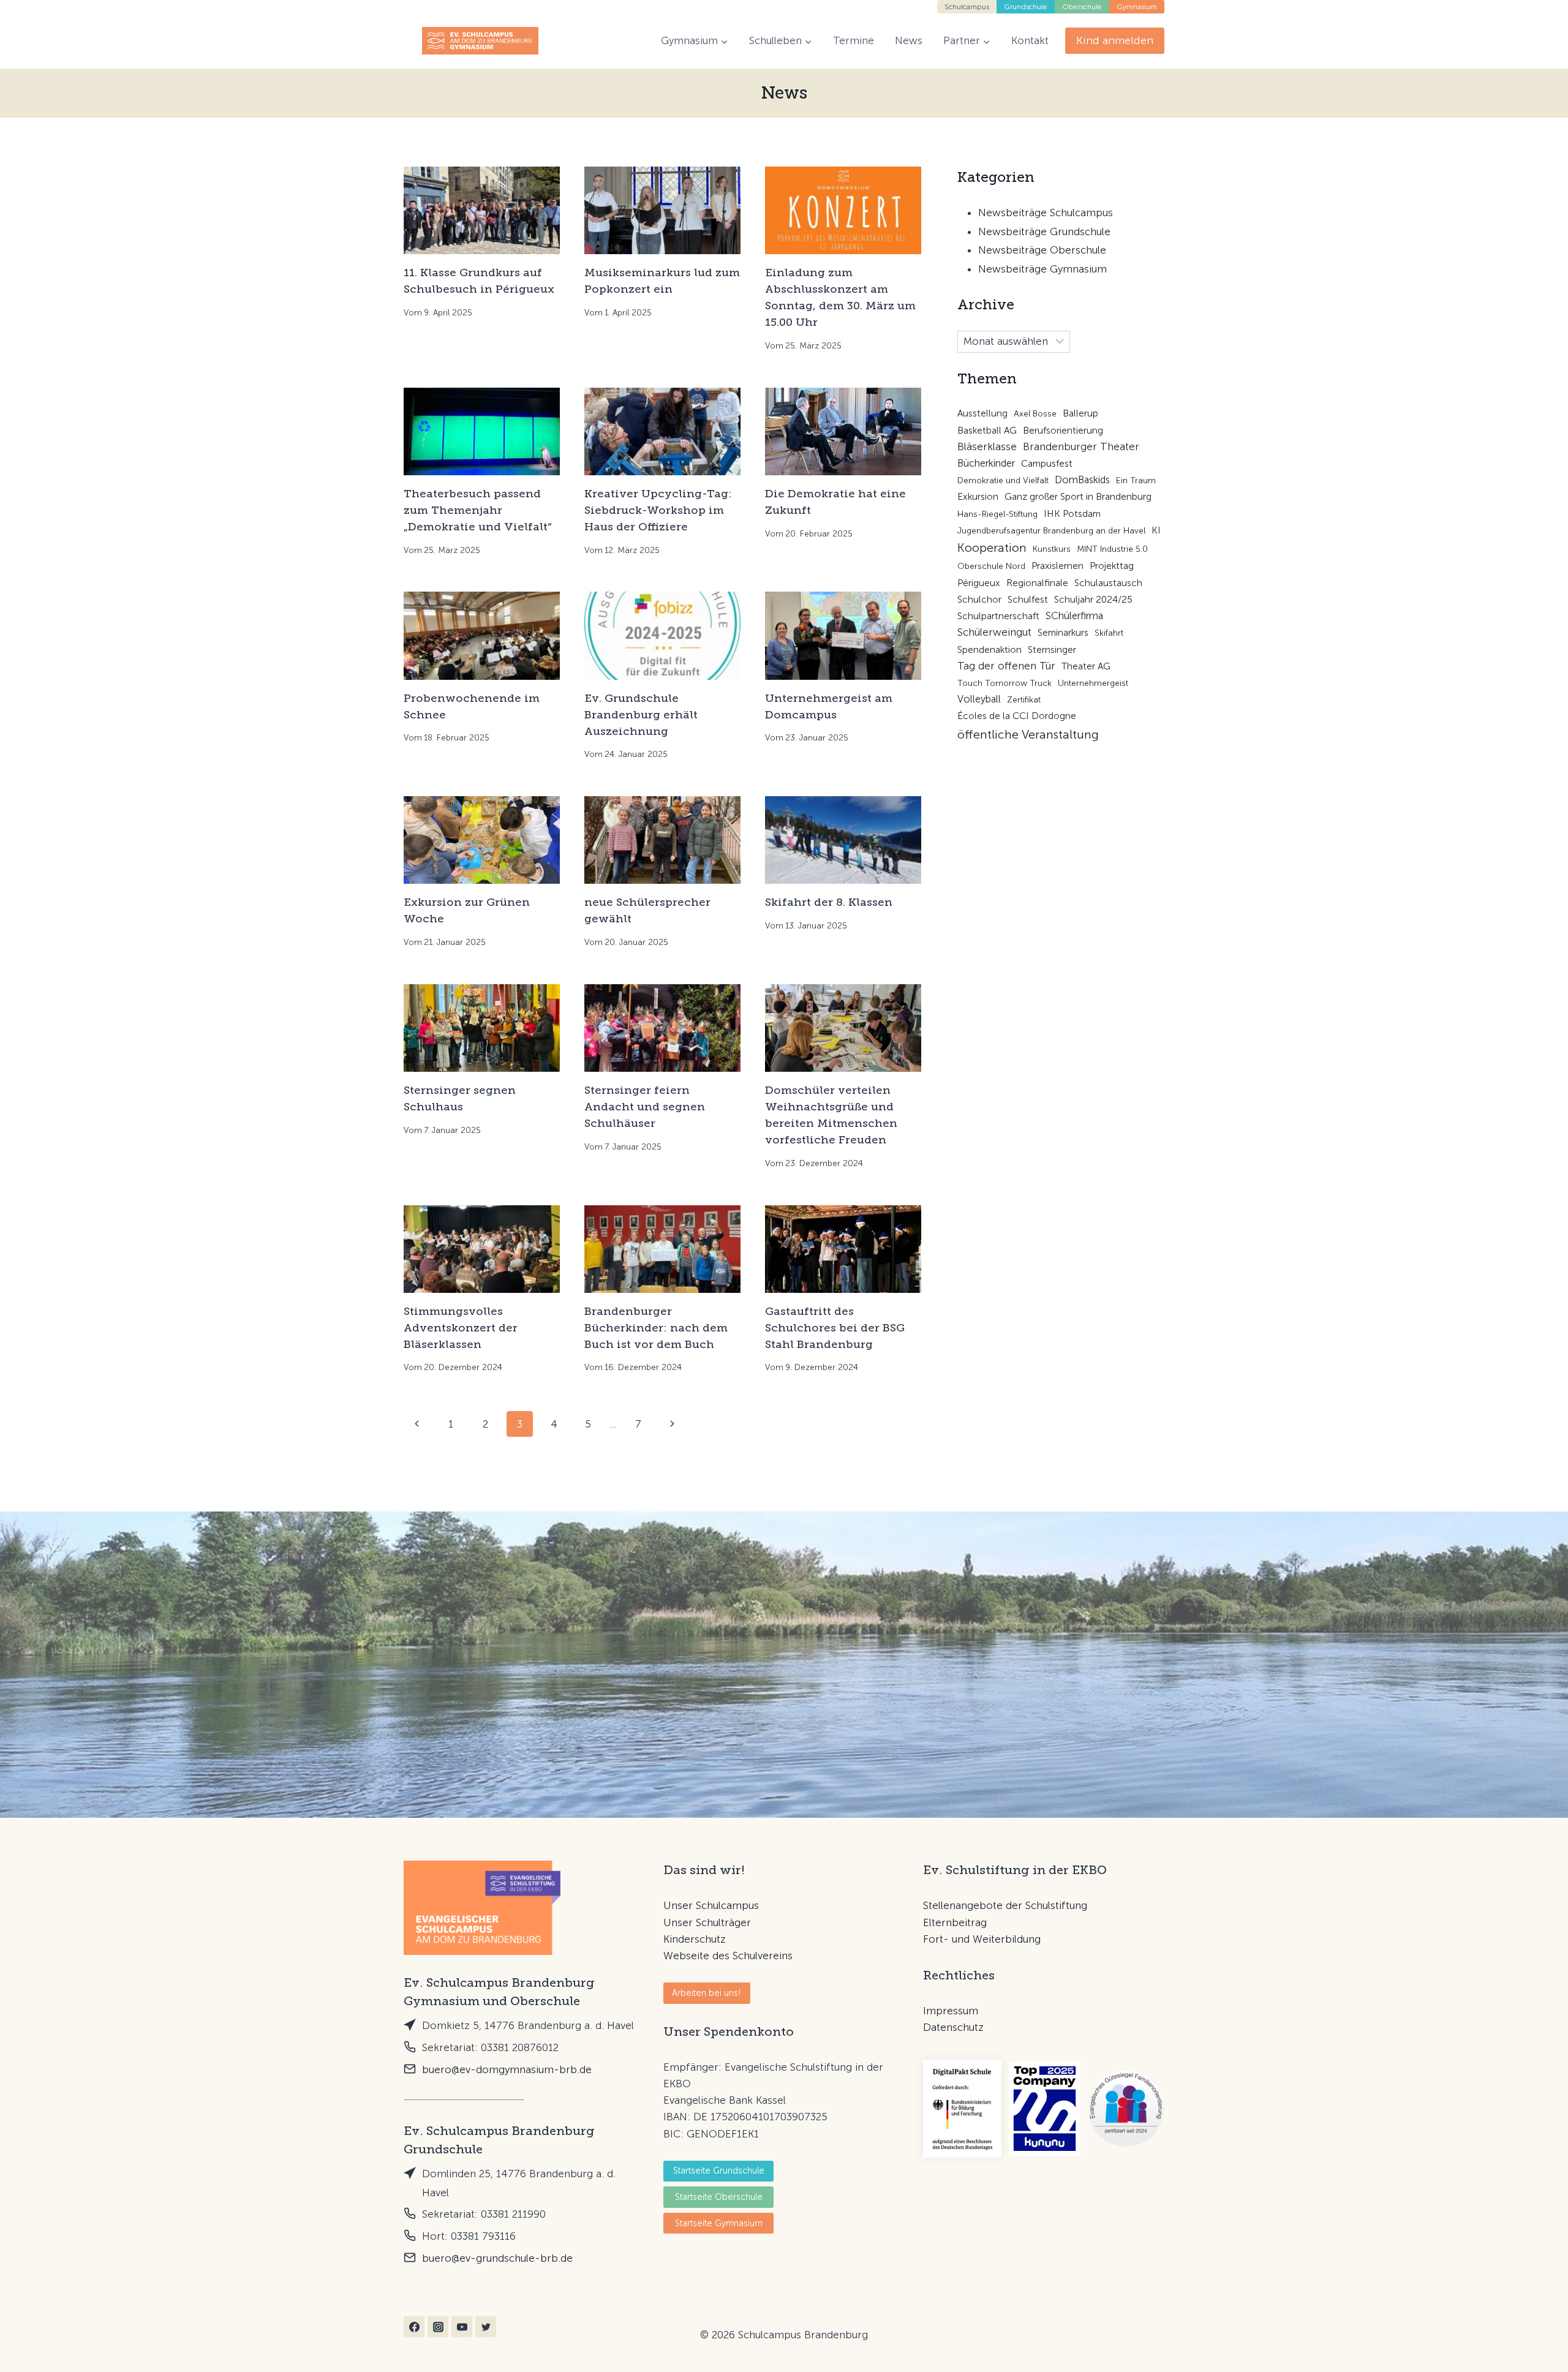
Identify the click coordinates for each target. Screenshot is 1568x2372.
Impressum (951, 2011)
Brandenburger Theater (1081, 446)
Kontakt (1030, 40)
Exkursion (978, 497)
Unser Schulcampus (711, 1905)
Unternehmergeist (1093, 683)
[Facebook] (414, 2327)
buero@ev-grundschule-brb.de (497, 2258)
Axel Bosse (1035, 414)
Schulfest (1028, 600)
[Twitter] (486, 2327)
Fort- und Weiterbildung (982, 1939)
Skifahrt (1109, 633)
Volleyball (979, 699)
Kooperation (992, 548)
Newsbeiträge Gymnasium (1042, 269)
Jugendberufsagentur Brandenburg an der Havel (1051, 531)
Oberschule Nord (991, 566)
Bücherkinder (986, 463)
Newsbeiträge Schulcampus (1046, 213)
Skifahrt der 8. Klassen (829, 902)
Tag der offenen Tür (1006, 666)
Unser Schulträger (707, 1922)
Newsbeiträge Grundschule (1044, 232)
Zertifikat (1024, 700)
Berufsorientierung (1063, 431)
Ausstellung (982, 413)
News (909, 40)
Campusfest (1047, 464)
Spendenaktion (989, 650)
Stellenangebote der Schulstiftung (1005, 1905)
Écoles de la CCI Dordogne (1017, 716)
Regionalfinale (1037, 583)
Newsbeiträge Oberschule (1042, 250)
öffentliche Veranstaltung (1028, 734)
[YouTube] (462, 2327)
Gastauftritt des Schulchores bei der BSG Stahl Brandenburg (835, 1328)
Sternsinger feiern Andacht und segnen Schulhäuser (645, 1107)
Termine (854, 40)
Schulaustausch (1108, 583)
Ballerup (1080, 413)
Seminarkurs (1063, 633)
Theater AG (1086, 666)
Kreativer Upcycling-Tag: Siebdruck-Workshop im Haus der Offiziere (658, 510)
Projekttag (1112, 566)
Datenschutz (953, 2027)
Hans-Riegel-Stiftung (997, 514)
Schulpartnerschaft (998, 616)
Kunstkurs (1052, 549)
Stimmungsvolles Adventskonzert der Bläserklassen (461, 1328)
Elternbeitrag (955, 1922)
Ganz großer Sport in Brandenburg (1078, 497)
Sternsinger (1052, 650)
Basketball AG (987, 431)
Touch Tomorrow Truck (1005, 683)
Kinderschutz (695, 1939)
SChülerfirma (1074, 616)
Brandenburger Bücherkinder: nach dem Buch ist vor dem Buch (656, 1328)
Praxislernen (1057, 566)
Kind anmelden (1115, 40)
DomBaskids (1082, 480)
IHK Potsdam (1072, 514)
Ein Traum (1136, 480)
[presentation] (482, 210)
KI (1156, 530)
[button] (707, 1993)
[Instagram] (438, 2327)
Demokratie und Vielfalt (1003, 480)
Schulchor (979, 600)
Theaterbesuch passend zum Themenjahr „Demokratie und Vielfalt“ (478, 510)
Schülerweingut (994, 632)
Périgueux (979, 583)
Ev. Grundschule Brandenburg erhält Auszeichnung (641, 715)
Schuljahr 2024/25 (1093, 600)
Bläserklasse (987, 446)
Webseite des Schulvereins (728, 1956)
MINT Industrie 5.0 (1112, 549)
